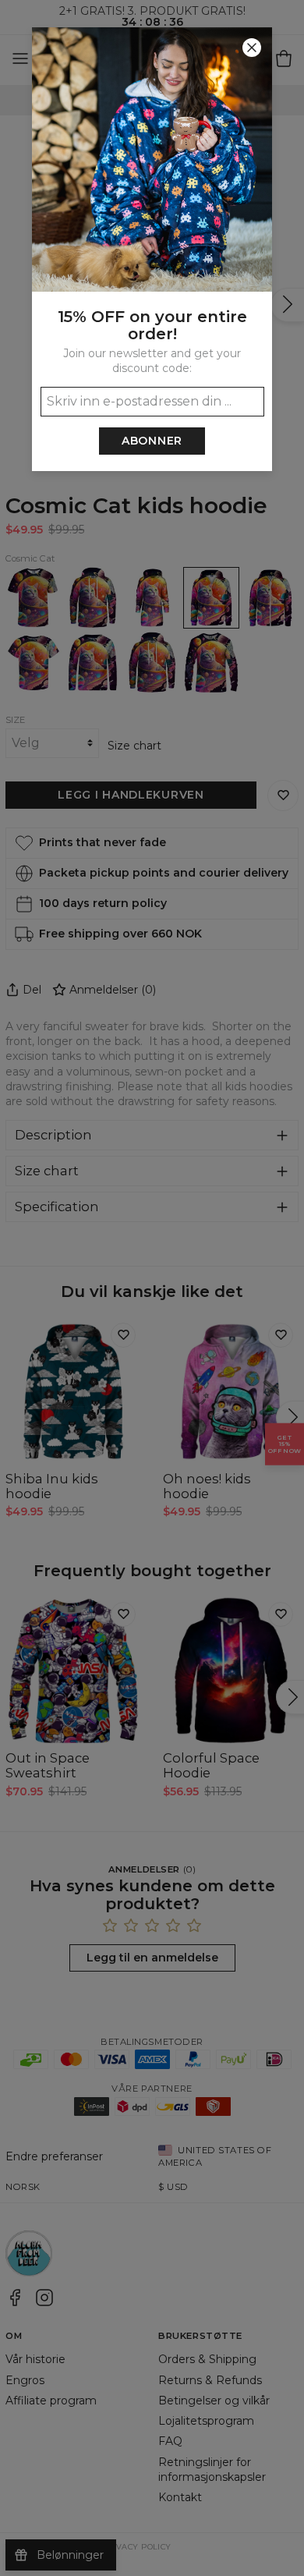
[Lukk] (252, 48)
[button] (152, 1288)
